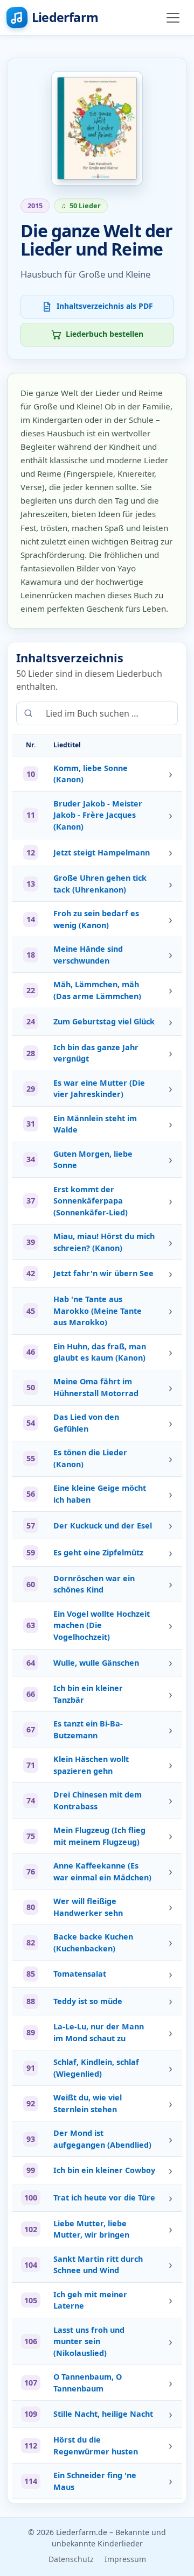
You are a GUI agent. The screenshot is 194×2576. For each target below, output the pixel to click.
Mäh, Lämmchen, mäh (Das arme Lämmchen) (97, 990)
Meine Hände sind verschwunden (88, 955)
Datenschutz (71, 2559)
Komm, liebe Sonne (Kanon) (91, 774)
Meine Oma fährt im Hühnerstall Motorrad (96, 1387)
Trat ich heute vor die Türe (104, 2198)
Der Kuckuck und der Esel (103, 1526)
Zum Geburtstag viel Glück (104, 1021)
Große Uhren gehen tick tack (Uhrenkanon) (100, 884)
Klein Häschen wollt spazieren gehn (91, 1765)
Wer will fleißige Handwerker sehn (88, 1907)
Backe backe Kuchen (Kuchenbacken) (93, 1942)
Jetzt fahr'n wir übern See (103, 1273)
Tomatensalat (80, 1974)
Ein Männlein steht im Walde (95, 1124)
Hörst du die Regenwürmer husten (96, 2446)
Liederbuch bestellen (105, 334)
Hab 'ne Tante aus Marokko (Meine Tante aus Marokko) (98, 1311)
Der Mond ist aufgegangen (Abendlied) (102, 2139)
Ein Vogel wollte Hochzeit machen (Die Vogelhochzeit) (102, 1625)
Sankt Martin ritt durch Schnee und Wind (98, 2265)
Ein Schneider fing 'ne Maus (95, 2481)
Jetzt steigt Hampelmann (102, 852)
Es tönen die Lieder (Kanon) (90, 1458)
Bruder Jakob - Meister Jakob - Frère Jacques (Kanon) (98, 815)
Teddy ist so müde (88, 2001)
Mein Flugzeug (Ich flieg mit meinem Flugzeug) (99, 1836)
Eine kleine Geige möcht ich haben (100, 1494)
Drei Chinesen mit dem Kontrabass (98, 1800)
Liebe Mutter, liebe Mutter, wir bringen (91, 2229)
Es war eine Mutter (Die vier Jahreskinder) (99, 1089)
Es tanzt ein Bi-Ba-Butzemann (88, 1729)
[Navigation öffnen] (173, 18)
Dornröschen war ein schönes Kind (94, 1584)
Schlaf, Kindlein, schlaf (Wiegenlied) (96, 2068)
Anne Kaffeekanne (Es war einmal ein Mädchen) (102, 1871)
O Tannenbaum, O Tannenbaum (88, 2383)
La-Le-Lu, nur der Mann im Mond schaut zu (99, 2032)
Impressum (125, 2559)
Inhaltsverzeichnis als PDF (105, 306)
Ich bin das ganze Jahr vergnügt (96, 1053)
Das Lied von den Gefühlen (86, 1423)
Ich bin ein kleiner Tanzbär (88, 1694)
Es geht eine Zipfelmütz (98, 1552)
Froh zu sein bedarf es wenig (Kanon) (96, 919)
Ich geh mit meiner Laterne (90, 2300)
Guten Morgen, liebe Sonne (93, 1160)
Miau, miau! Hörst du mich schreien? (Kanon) (104, 1242)
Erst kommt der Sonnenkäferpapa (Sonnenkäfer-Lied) (91, 1201)
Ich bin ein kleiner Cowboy (104, 2170)
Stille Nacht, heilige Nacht (103, 2414)
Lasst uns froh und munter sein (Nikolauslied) (89, 2341)
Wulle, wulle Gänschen (96, 1663)
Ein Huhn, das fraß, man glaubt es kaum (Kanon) (100, 1352)
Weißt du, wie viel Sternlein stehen (88, 2103)
